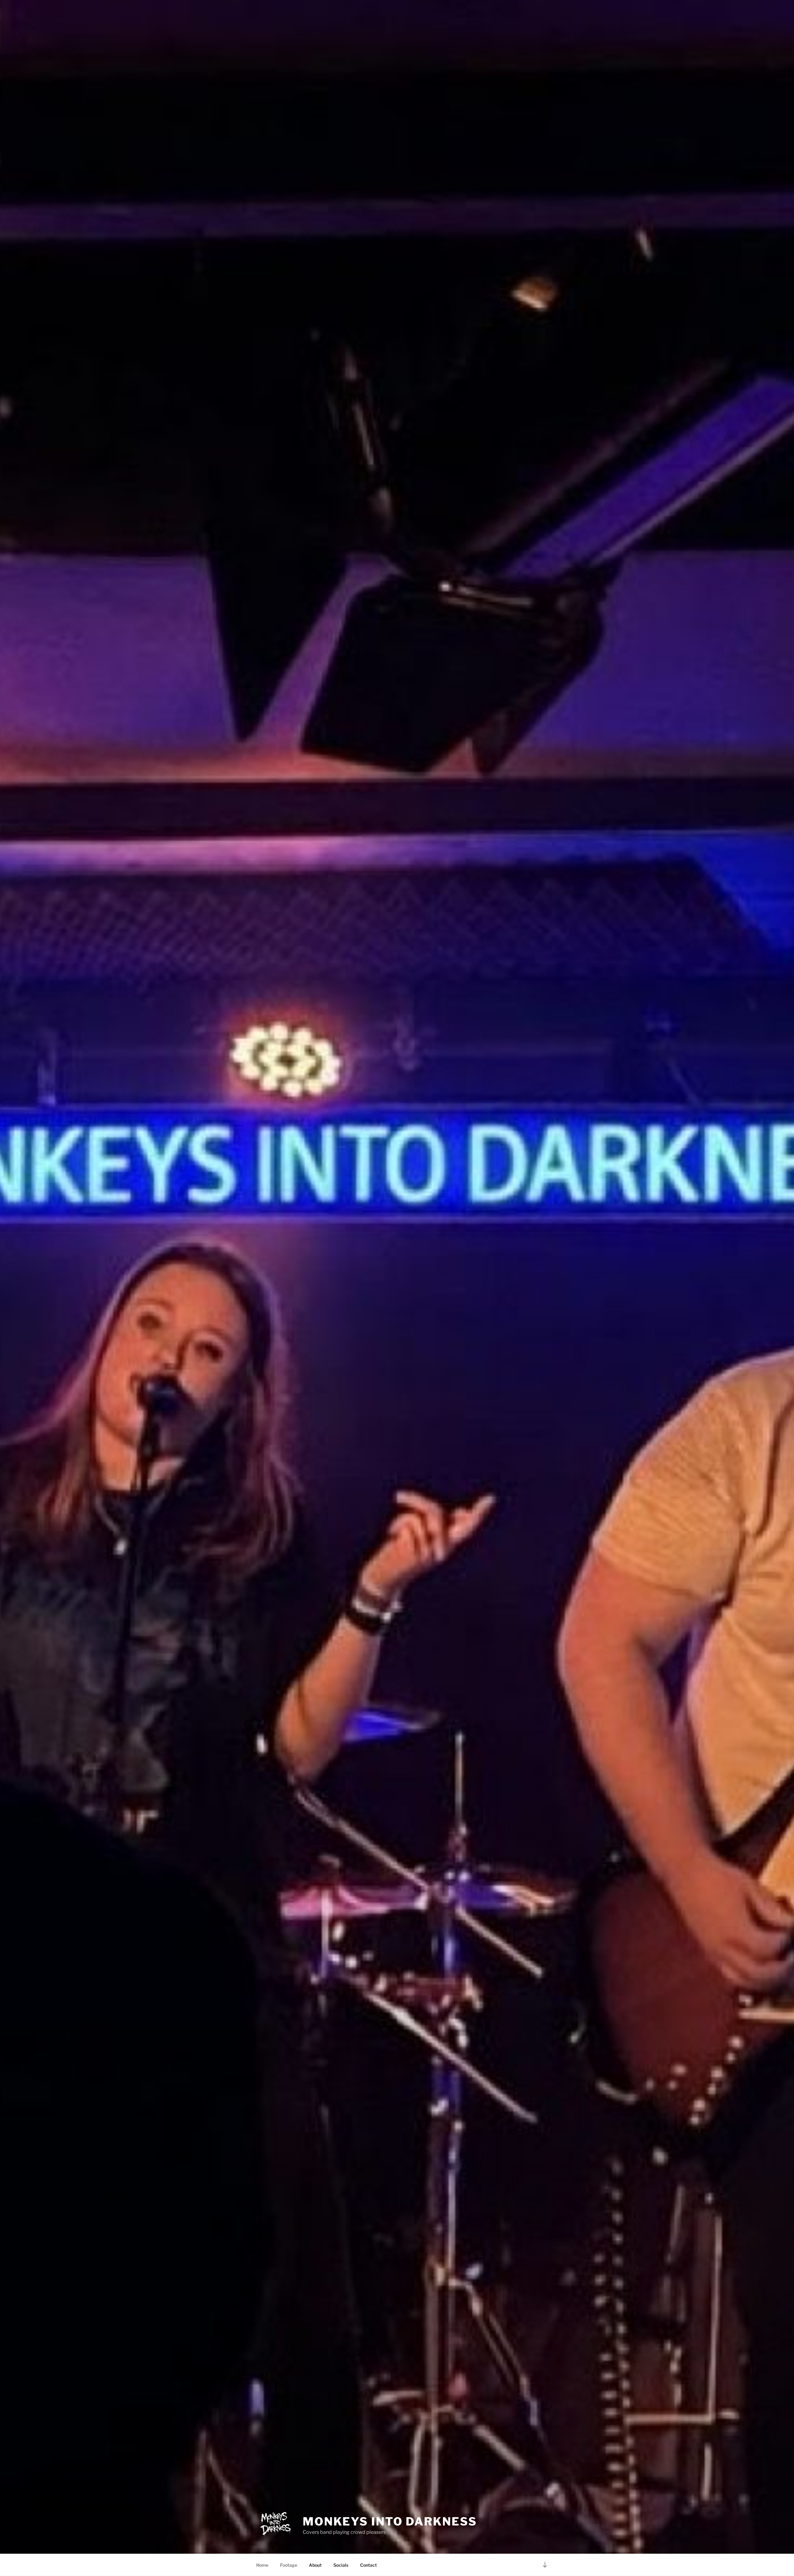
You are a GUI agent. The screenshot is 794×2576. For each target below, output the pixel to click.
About (315, 2565)
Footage (289, 2565)
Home (262, 2565)
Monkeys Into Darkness (390, 2521)
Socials (341, 2565)
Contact (368, 2565)
